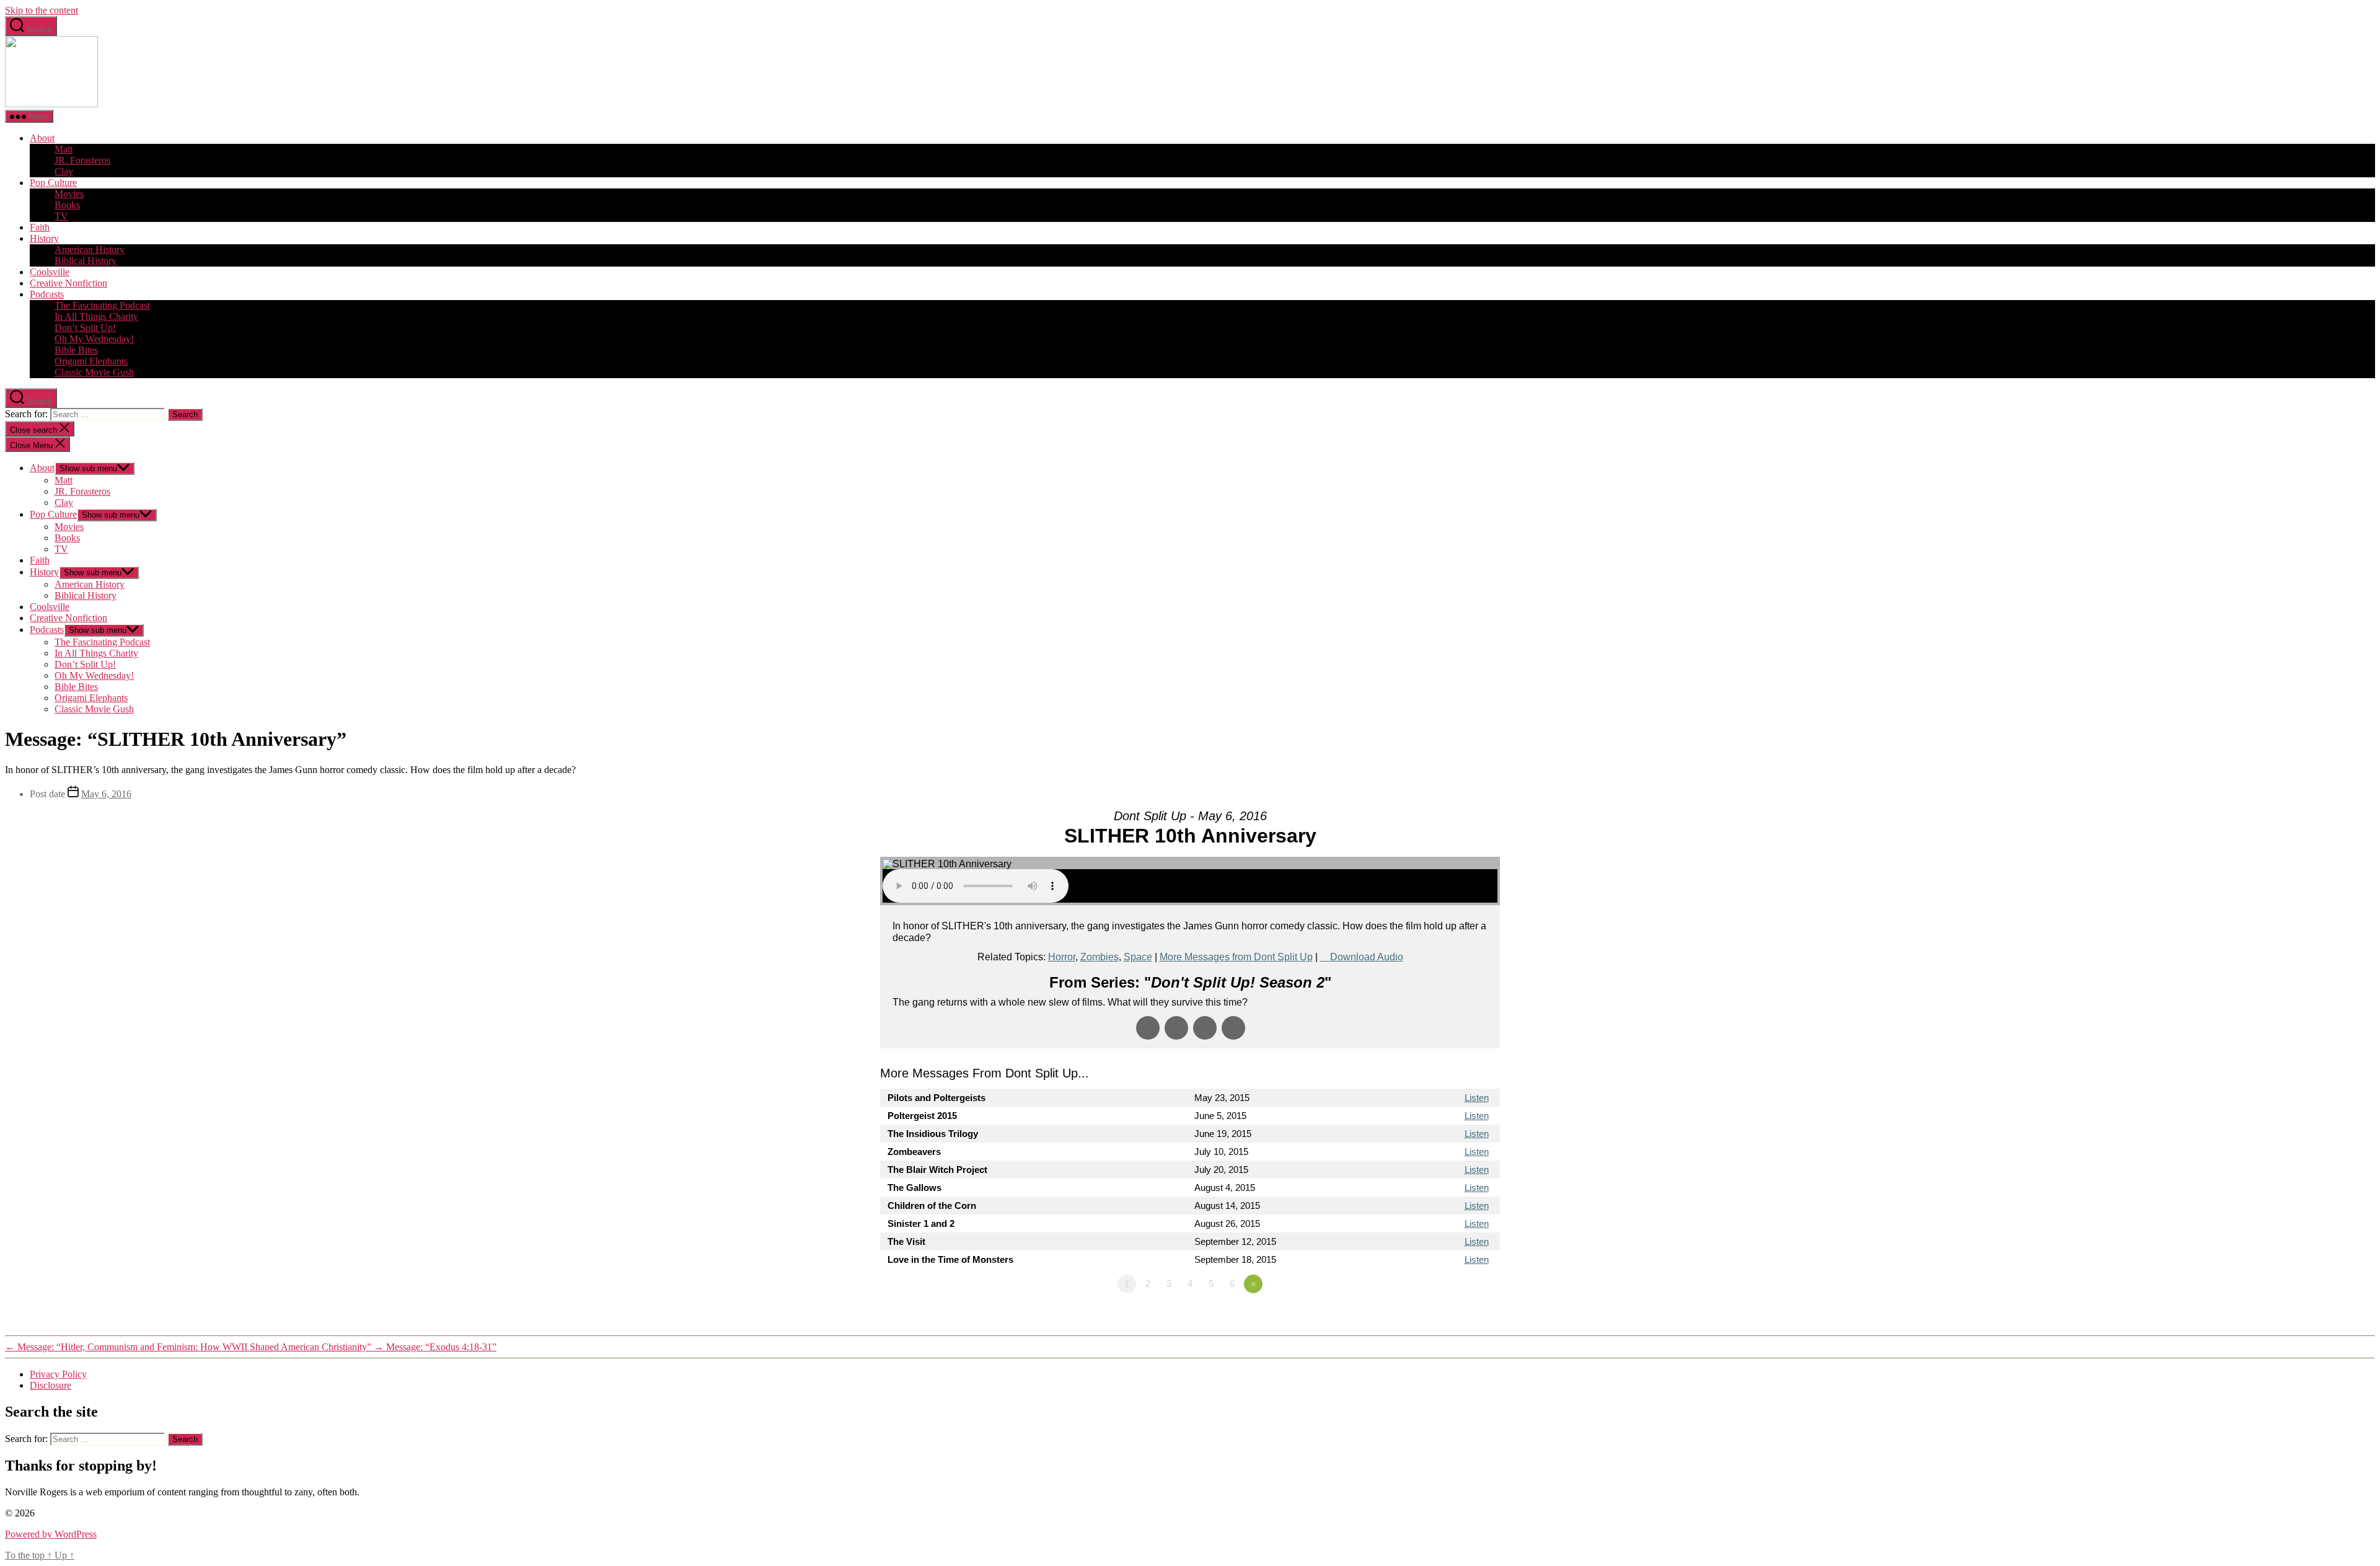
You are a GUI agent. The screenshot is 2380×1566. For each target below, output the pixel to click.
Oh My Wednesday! (94, 339)
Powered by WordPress (51, 1534)
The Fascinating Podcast (102, 305)
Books (67, 205)
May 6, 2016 (106, 794)
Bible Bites (76, 350)
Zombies (1100, 957)
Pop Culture (53, 183)
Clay (64, 171)
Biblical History (86, 261)
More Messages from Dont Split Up (1236, 957)
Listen (1477, 1098)
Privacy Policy (58, 1374)
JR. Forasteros (82, 160)
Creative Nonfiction (68, 283)
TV (61, 216)
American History (90, 250)
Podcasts (47, 294)
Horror (1062, 957)
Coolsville (50, 272)
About (42, 138)
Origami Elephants (91, 361)
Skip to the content (42, 10)
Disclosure (51, 1385)
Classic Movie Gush (94, 372)
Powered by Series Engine (1454, 1318)
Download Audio (1367, 957)
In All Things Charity (96, 316)
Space (1138, 957)
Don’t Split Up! (85, 328)
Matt (64, 149)
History (44, 238)
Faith (40, 227)
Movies (69, 194)
